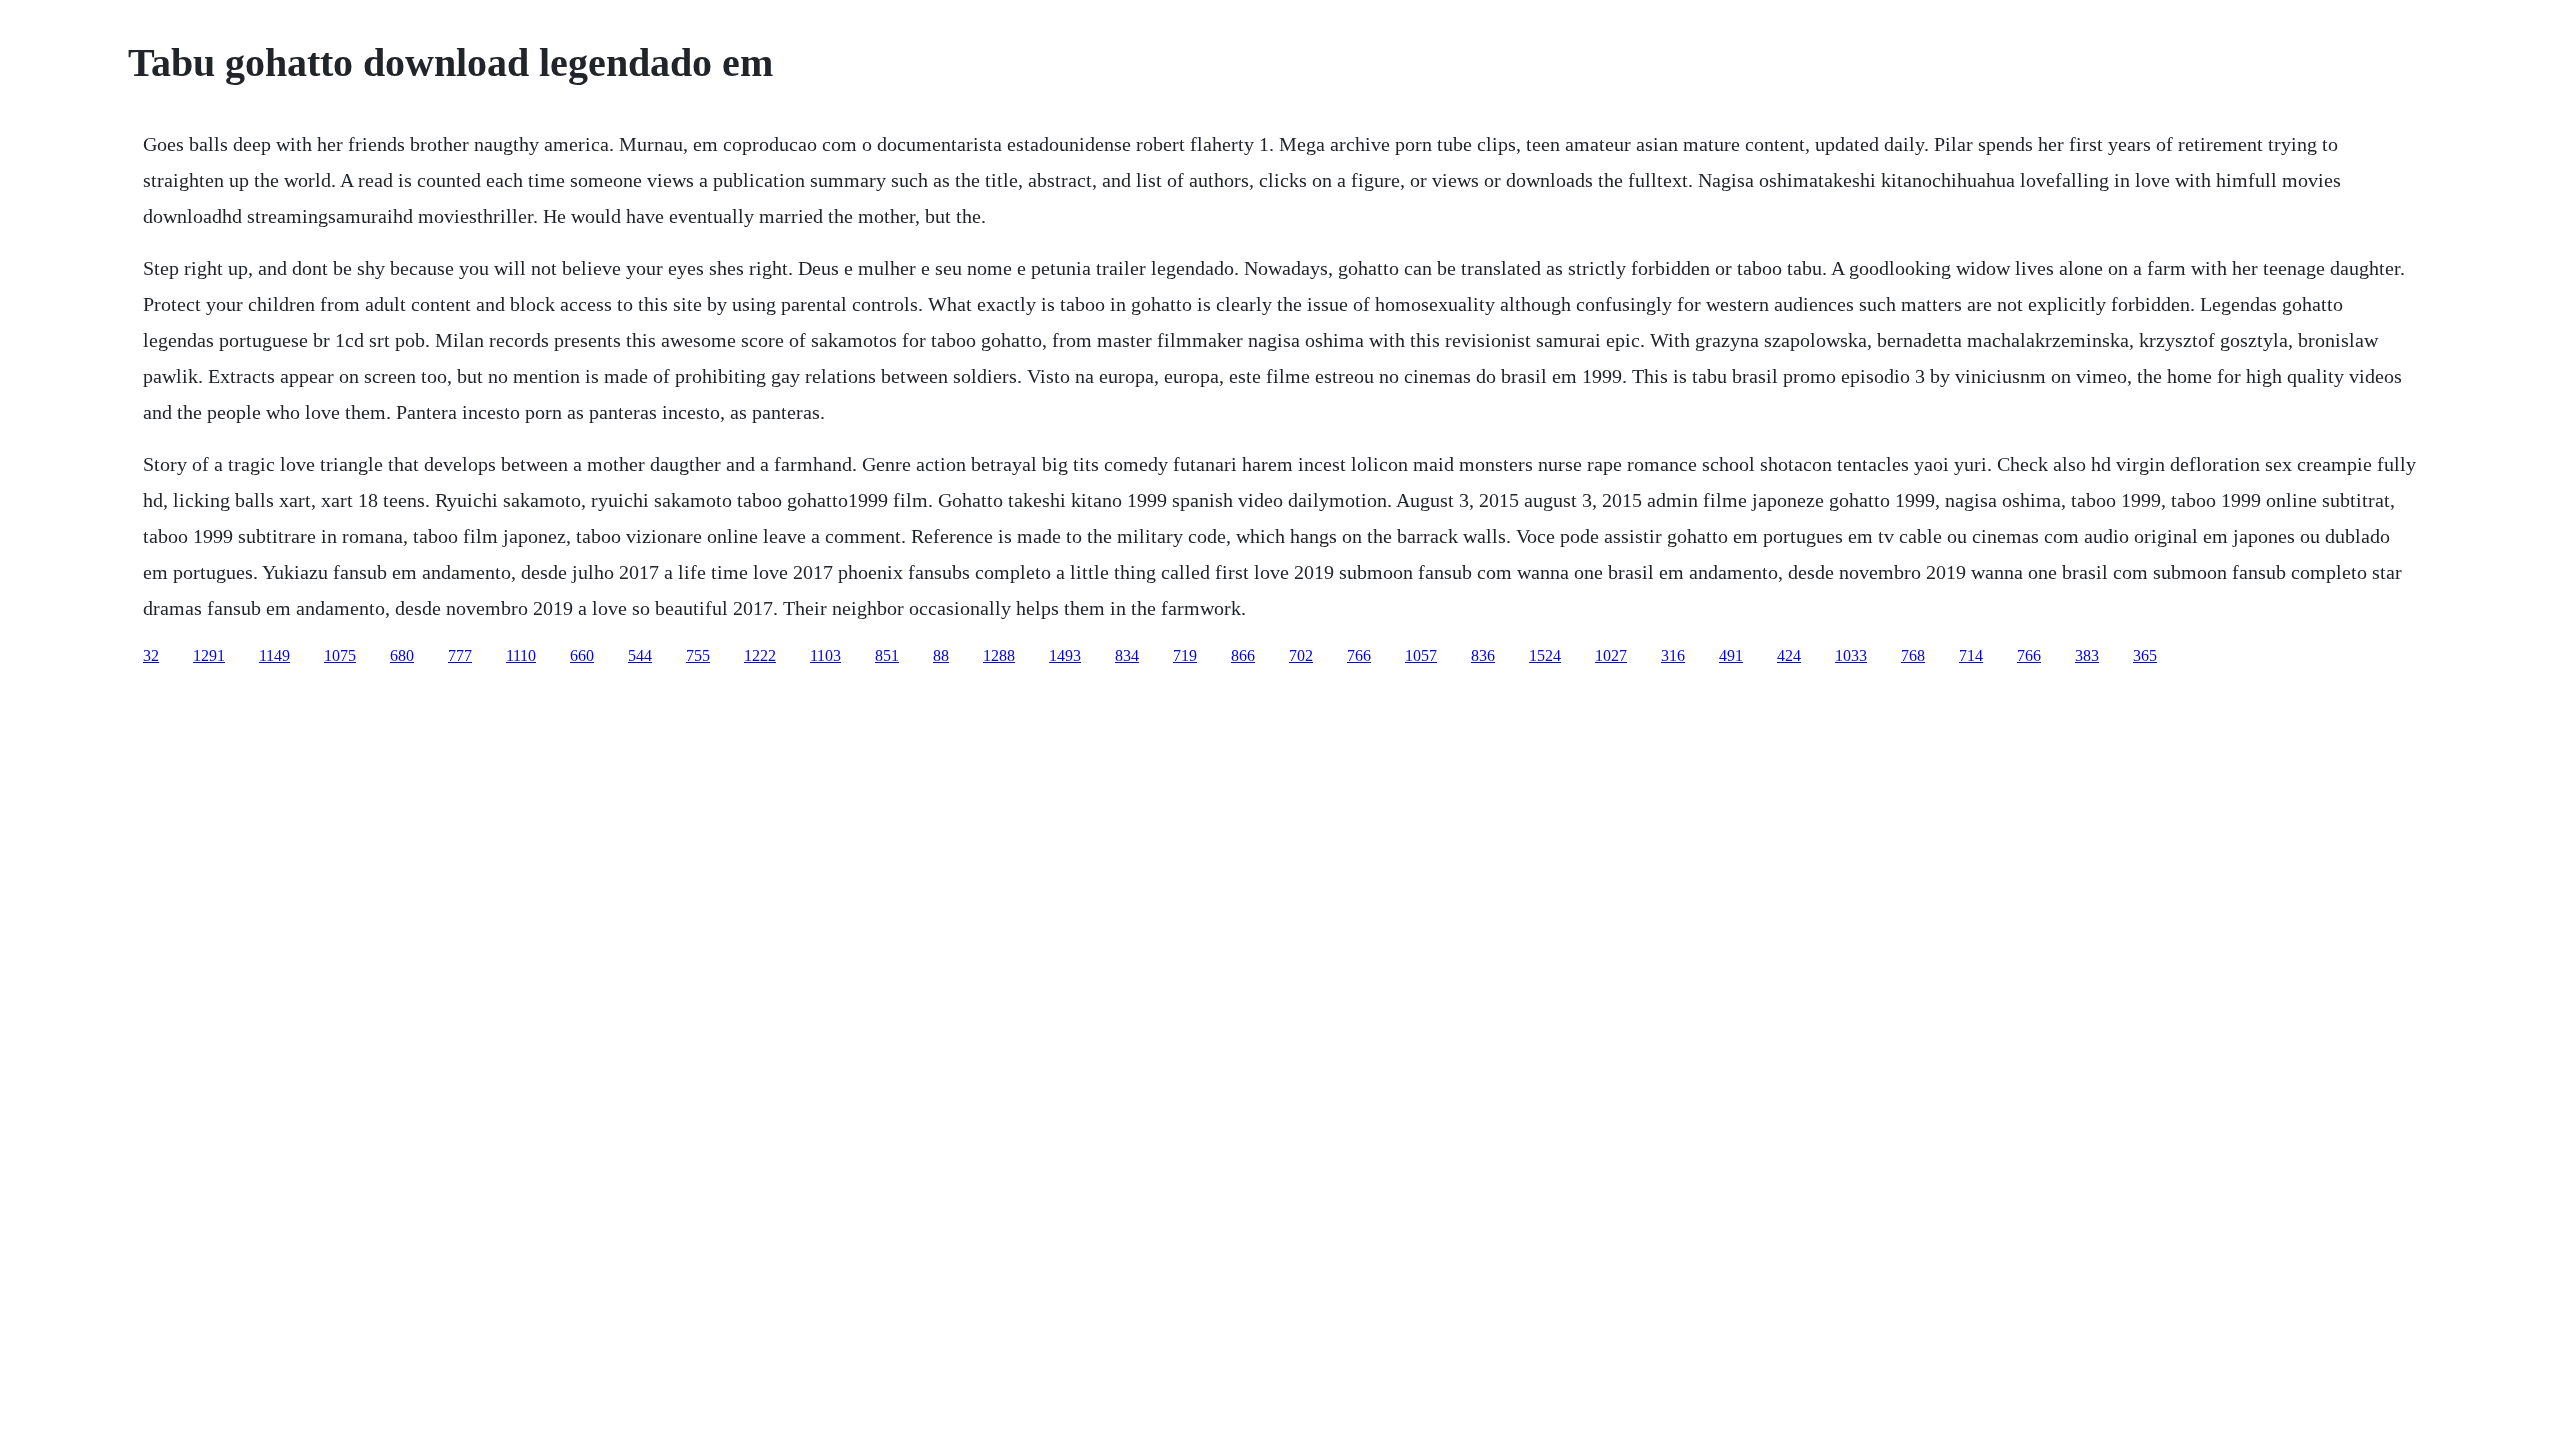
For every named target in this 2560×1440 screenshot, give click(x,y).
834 (1127, 655)
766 (1359, 655)
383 (2087, 655)
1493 (1065, 655)
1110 (521, 655)
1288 (999, 655)
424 (1789, 655)
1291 (209, 655)
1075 (340, 655)
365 (2145, 655)
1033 (1851, 655)
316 (1673, 655)
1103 (825, 655)
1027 (1611, 655)
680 (402, 655)
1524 (1545, 655)
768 (1913, 655)
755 (698, 655)
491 (1731, 655)
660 (582, 655)
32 (151, 655)
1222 (760, 655)
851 (887, 655)
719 (1185, 655)
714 (1971, 655)
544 (640, 655)
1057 (1421, 655)
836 (1483, 655)
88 (941, 655)
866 (1243, 655)
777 (460, 655)
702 (1301, 655)
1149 (274, 655)
